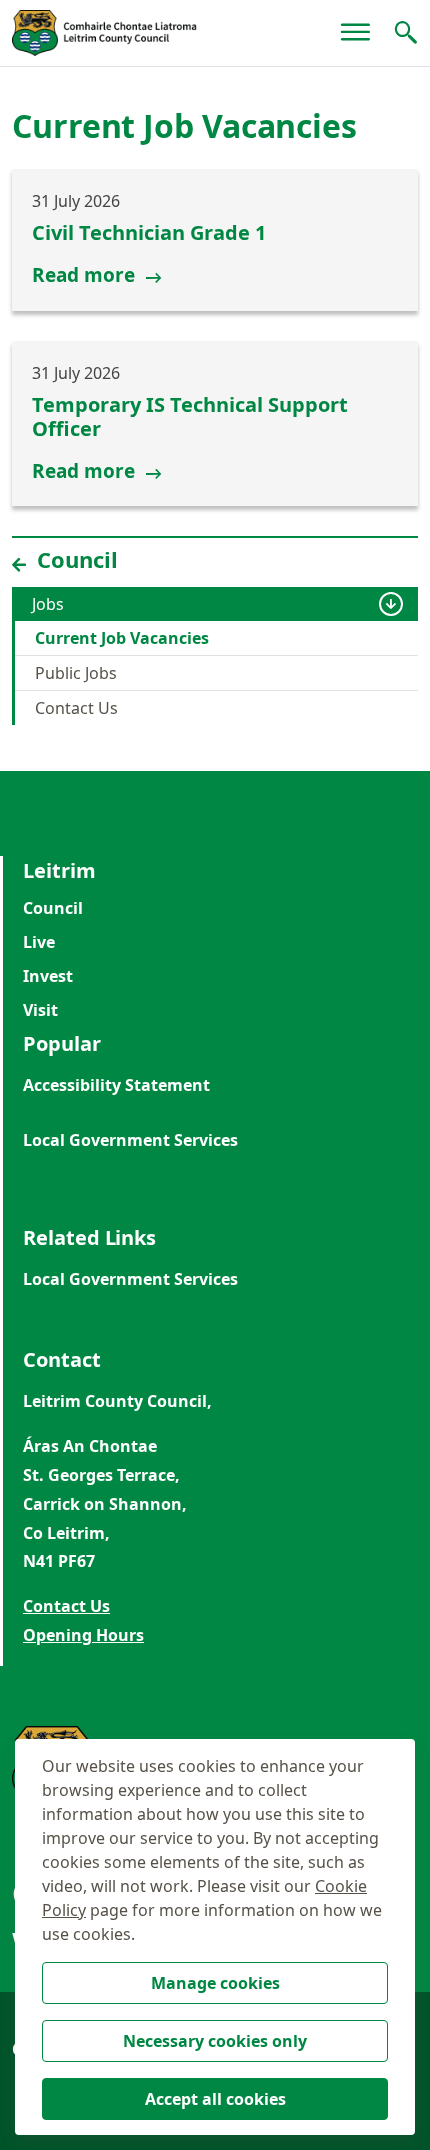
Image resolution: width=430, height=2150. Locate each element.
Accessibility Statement (116, 1085)
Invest (48, 976)
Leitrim (59, 870)
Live (39, 942)
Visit (40, 1010)
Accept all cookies (215, 2099)
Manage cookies (215, 1983)
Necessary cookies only (215, 2041)
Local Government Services (130, 1140)
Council (53, 908)
